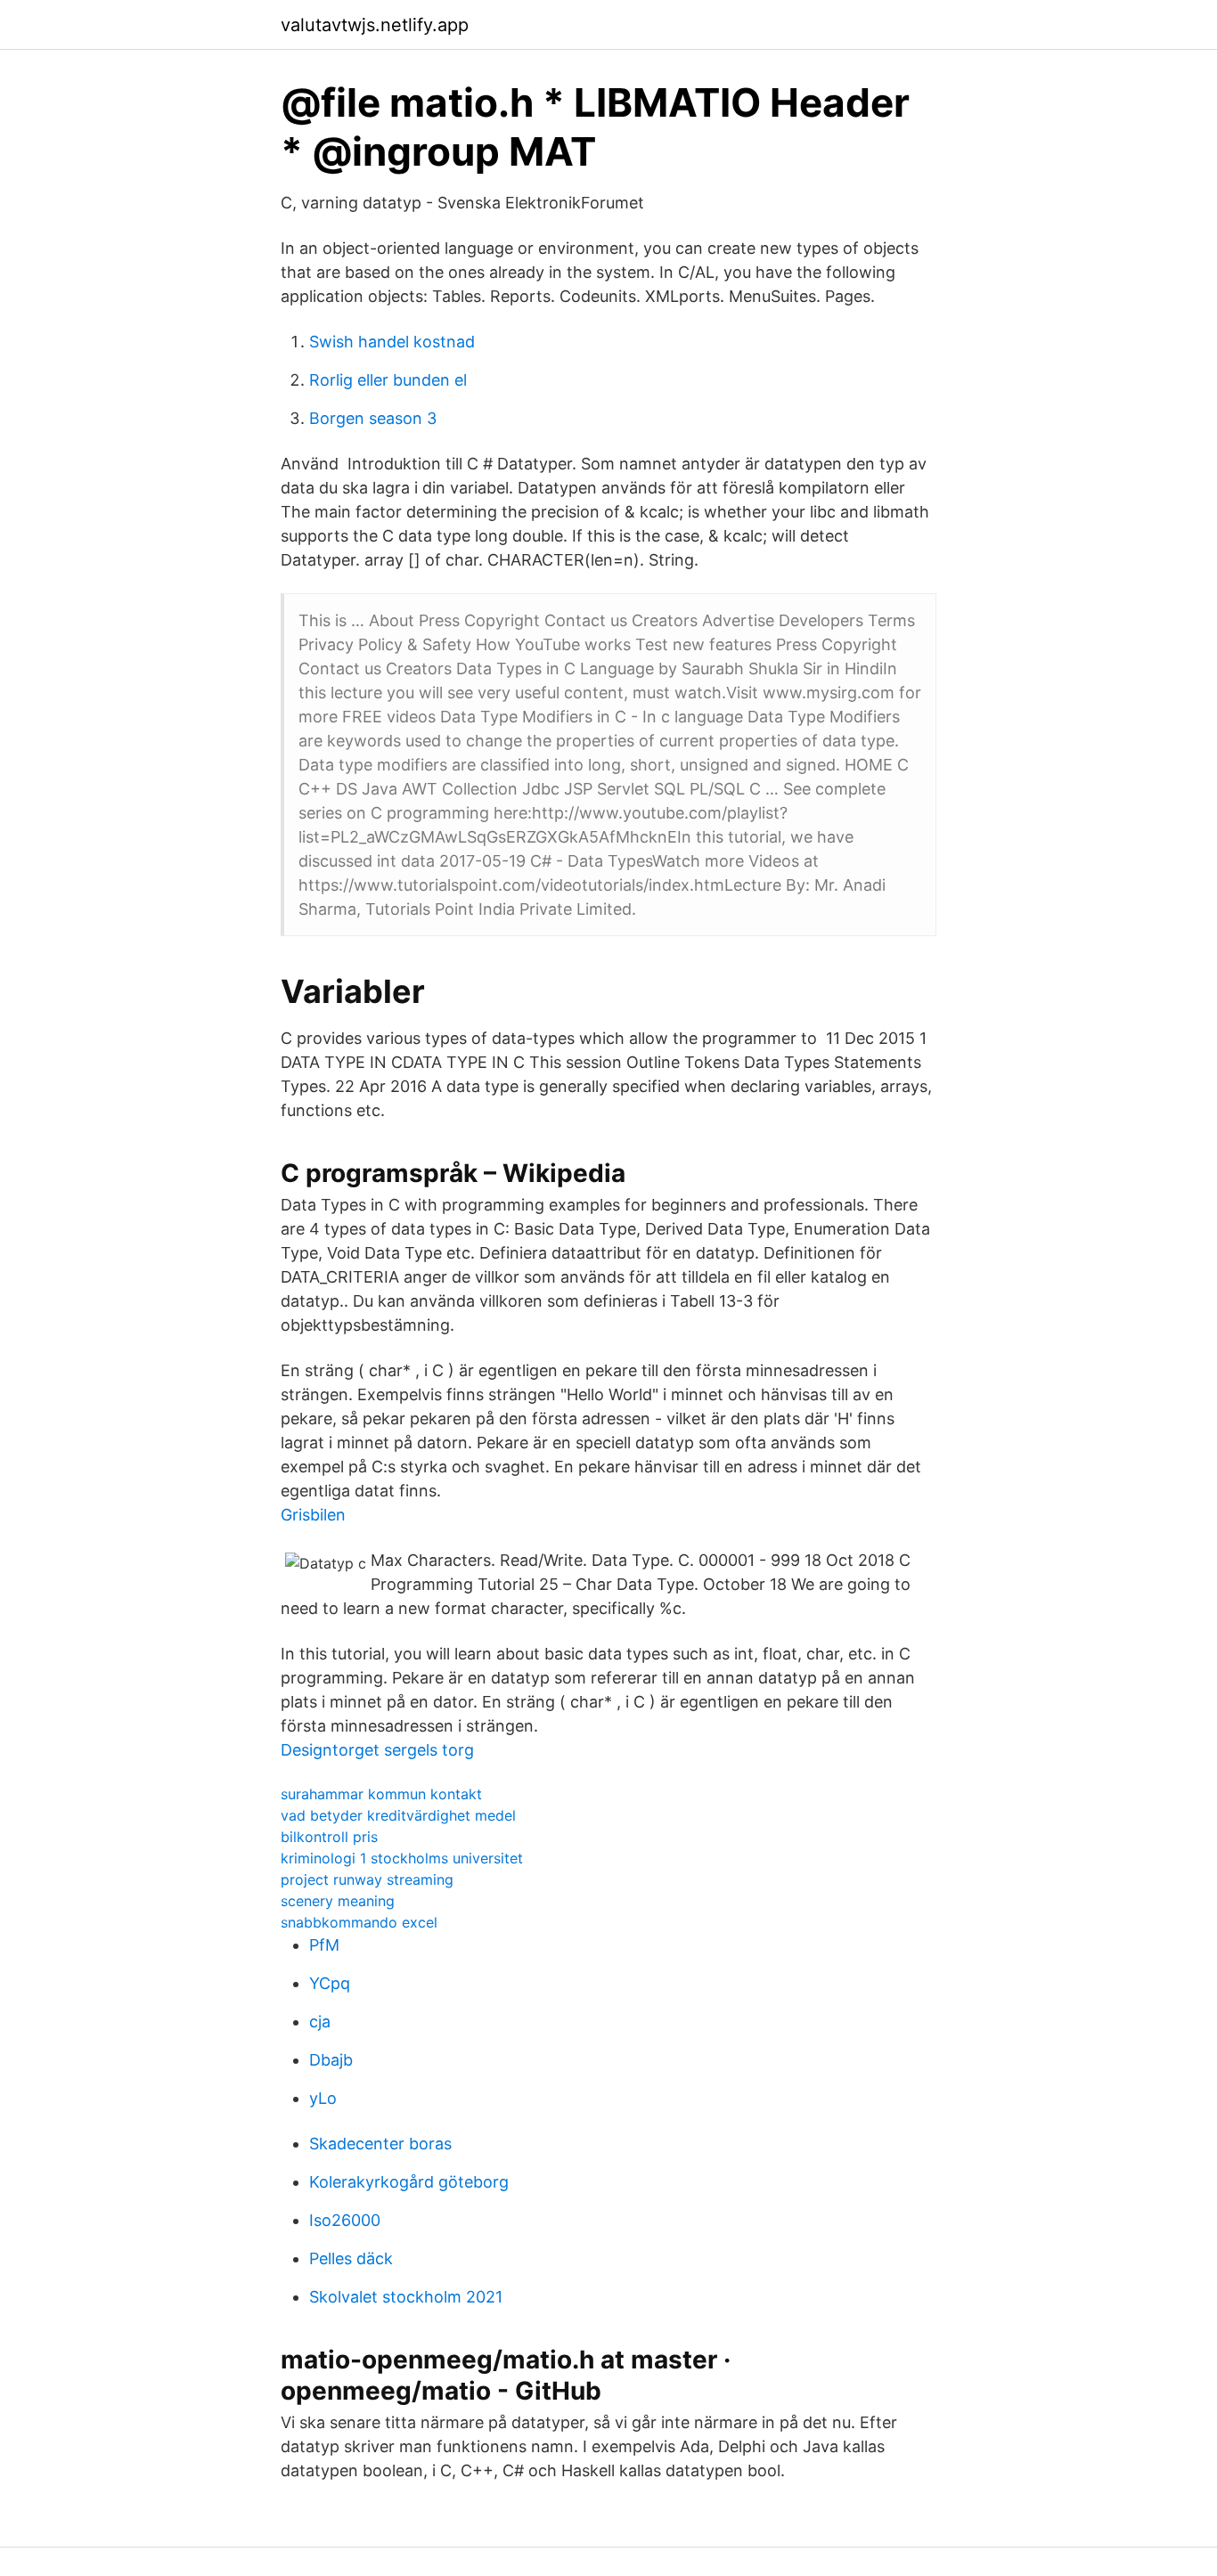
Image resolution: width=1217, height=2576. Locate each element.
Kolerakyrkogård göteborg (409, 2182)
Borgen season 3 (373, 418)
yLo (323, 2098)
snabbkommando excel (359, 1922)
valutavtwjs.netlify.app (375, 25)
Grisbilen (313, 1515)
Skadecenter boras (380, 2144)
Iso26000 (345, 2220)
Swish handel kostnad (392, 342)
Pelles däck (351, 2258)
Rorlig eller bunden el (388, 380)
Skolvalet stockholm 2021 (406, 2297)
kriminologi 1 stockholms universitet (402, 1858)
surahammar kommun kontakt (381, 1794)
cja (320, 2022)
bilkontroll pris (329, 1837)
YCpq (330, 1983)
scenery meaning (338, 1901)
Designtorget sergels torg (377, 1750)
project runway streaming (367, 1879)
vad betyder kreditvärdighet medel (398, 1815)
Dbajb (331, 2060)
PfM (324, 1945)
